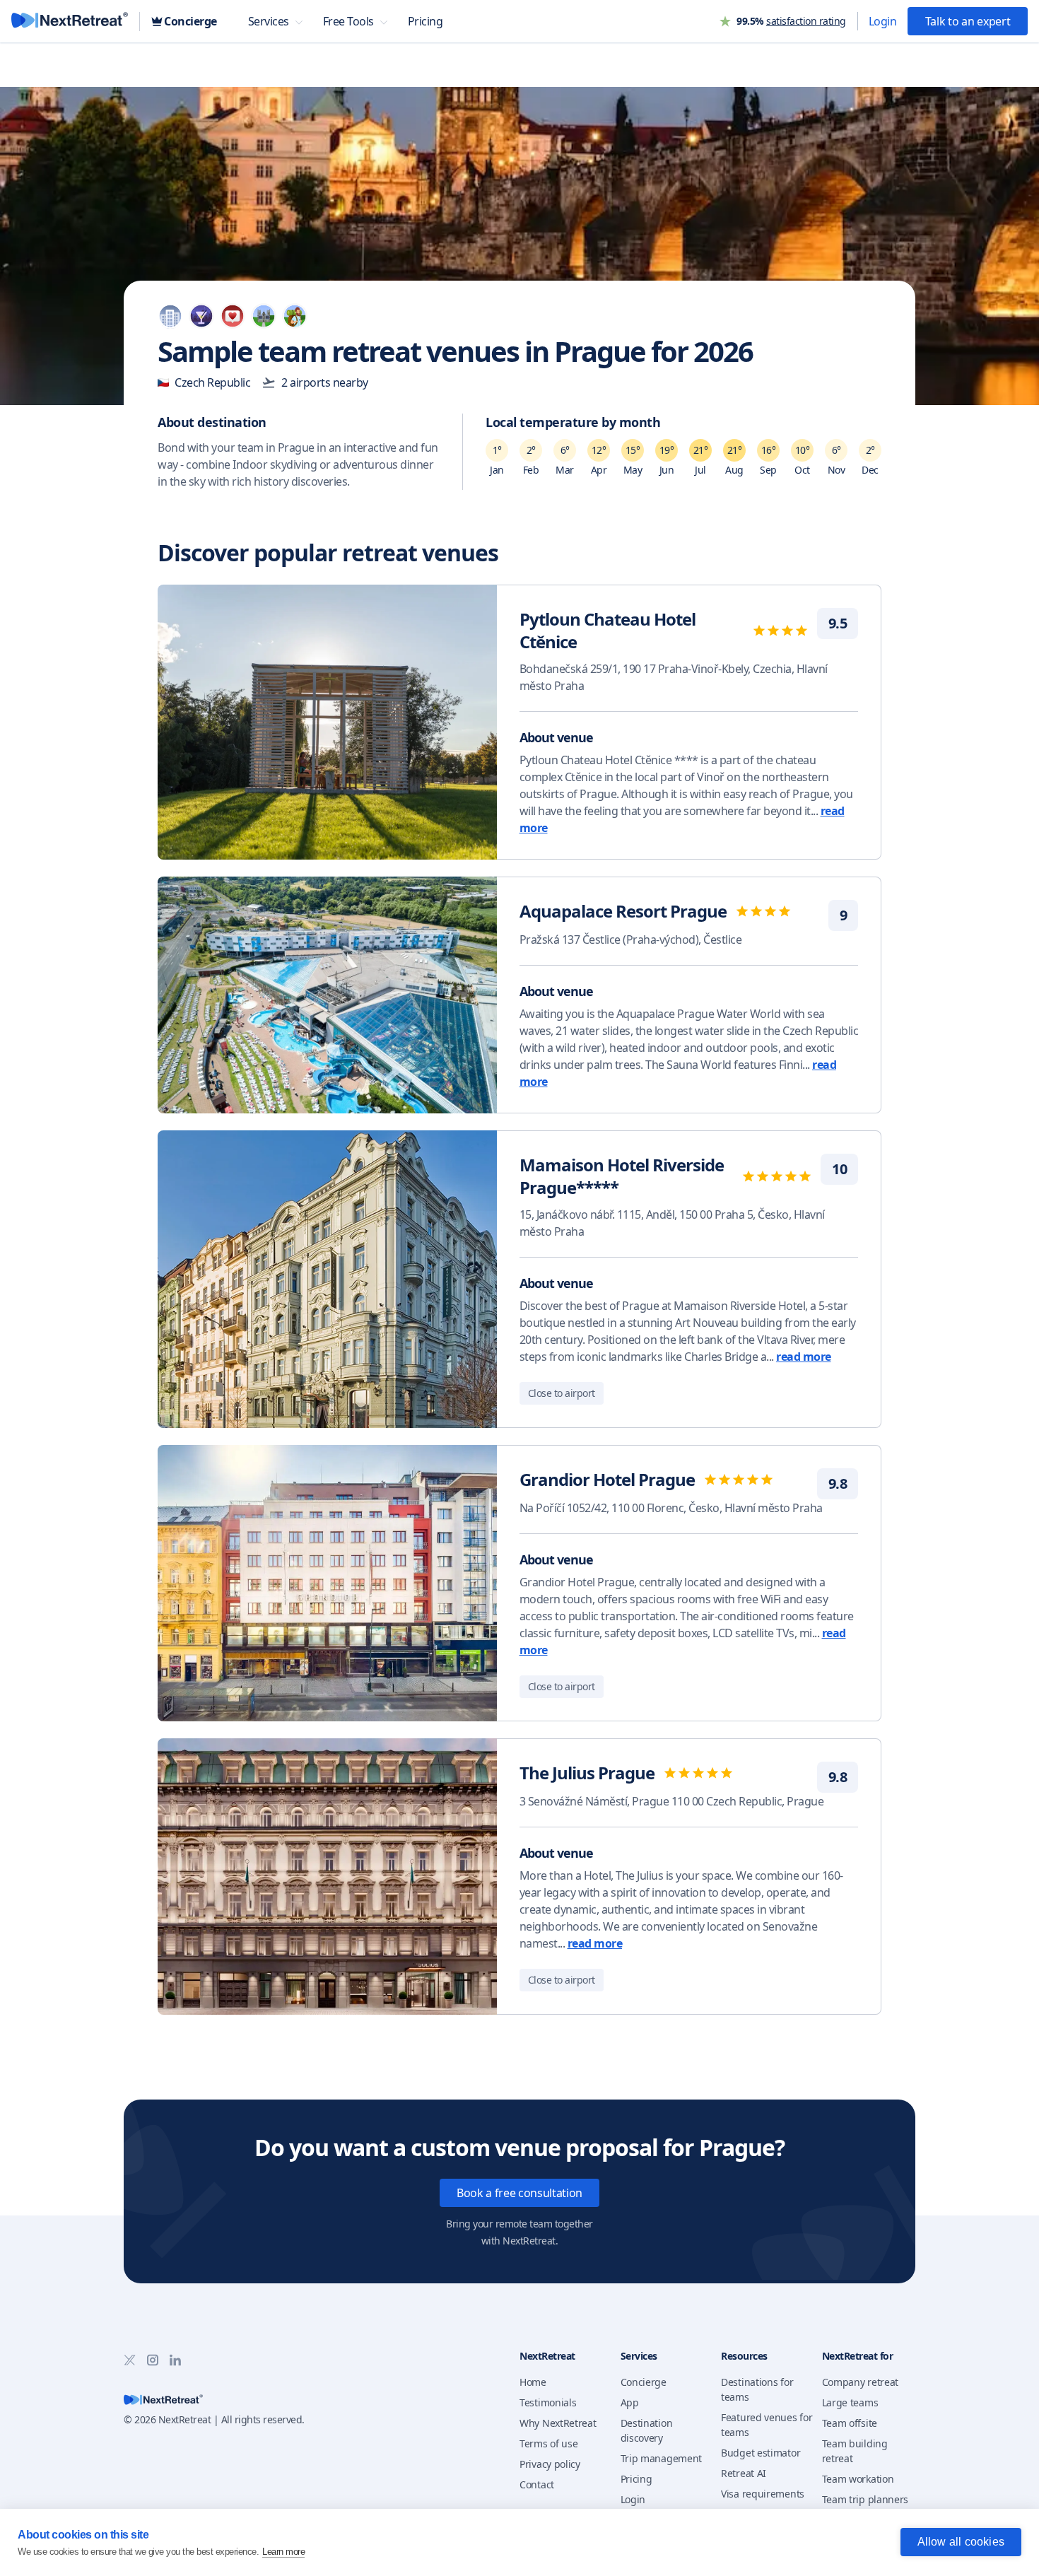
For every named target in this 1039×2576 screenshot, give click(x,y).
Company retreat (861, 2382)
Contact (537, 2484)
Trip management (662, 2458)
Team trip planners (865, 2499)
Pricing (636, 2479)
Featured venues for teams (767, 2425)
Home (533, 2382)
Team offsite (850, 2423)
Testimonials (548, 2402)
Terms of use (548, 2443)
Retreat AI (744, 2473)
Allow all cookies (961, 2542)
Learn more (283, 2552)
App (630, 2402)
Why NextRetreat (558, 2423)
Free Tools (348, 21)
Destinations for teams (757, 2389)
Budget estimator (761, 2453)
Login (883, 21)
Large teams (850, 2402)
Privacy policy (550, 2464)
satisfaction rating (806, 21)
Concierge (644, 2382)
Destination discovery (647, 2430)
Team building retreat (855, 2451)
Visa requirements (763, 2494)
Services (269, 21)
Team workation (858, 2479)
